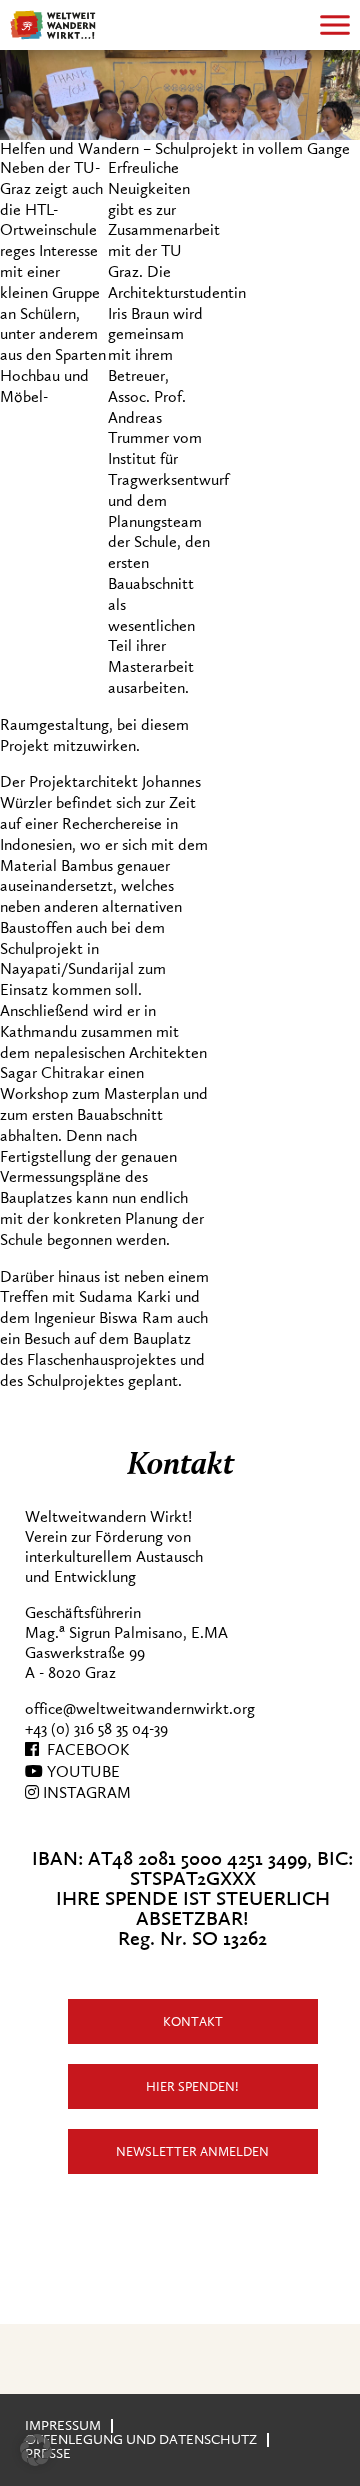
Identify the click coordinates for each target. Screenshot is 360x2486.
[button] (36, 2450)
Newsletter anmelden (192, 2151)
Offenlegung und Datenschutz (141, 2439)
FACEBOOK (84, 1750)
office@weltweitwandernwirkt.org (140, 1709)
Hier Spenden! (192, 2086)
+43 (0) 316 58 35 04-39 (96, 1729)
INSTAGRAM (85, 1793)
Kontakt (193, 2021)
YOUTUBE (81, 1772)
